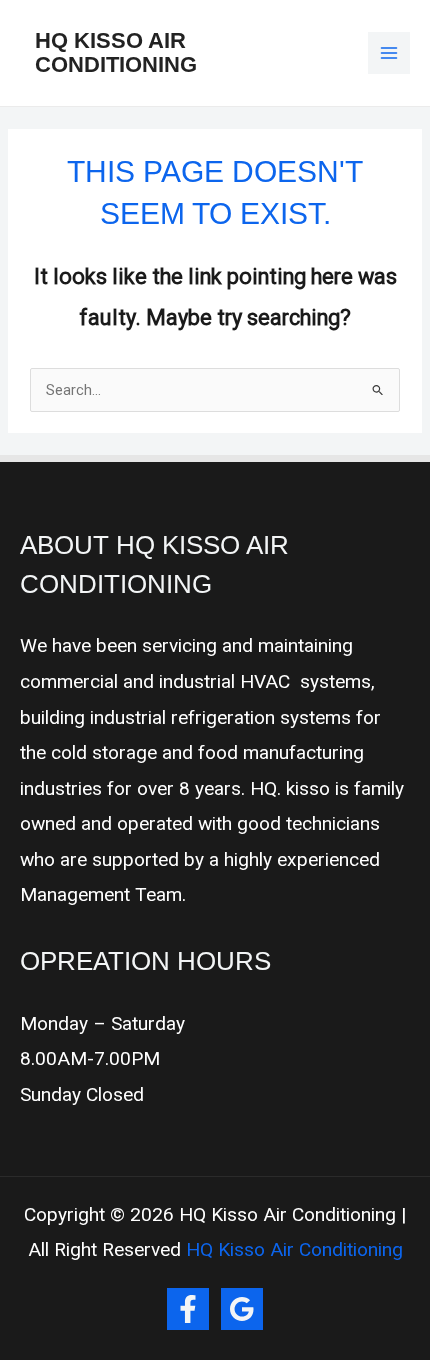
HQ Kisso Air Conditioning (116, 52)
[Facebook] (188, 1309)
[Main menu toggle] (389, 53)
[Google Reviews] (242, 1309)
